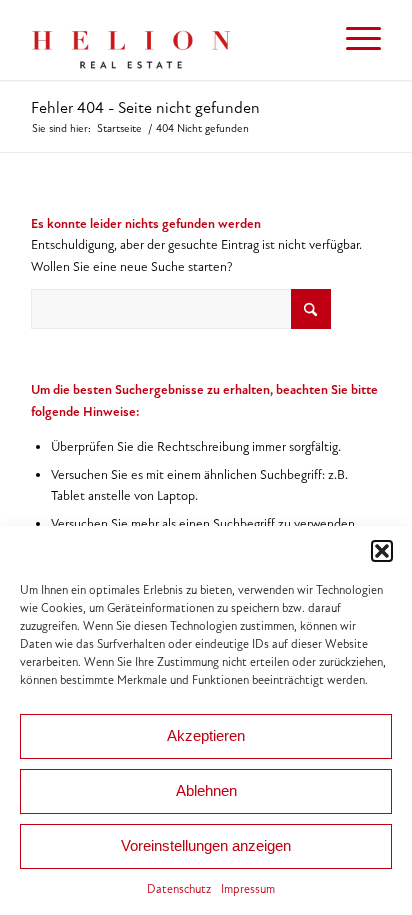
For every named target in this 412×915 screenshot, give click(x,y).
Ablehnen (206, 790)
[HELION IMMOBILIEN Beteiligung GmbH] (171, 40)
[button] (382, 551)
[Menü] (353, 40)
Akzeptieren (206, 735)
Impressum (248, 889)
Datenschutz (179, 889)
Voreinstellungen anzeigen (206, 845)
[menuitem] (353, 40)
